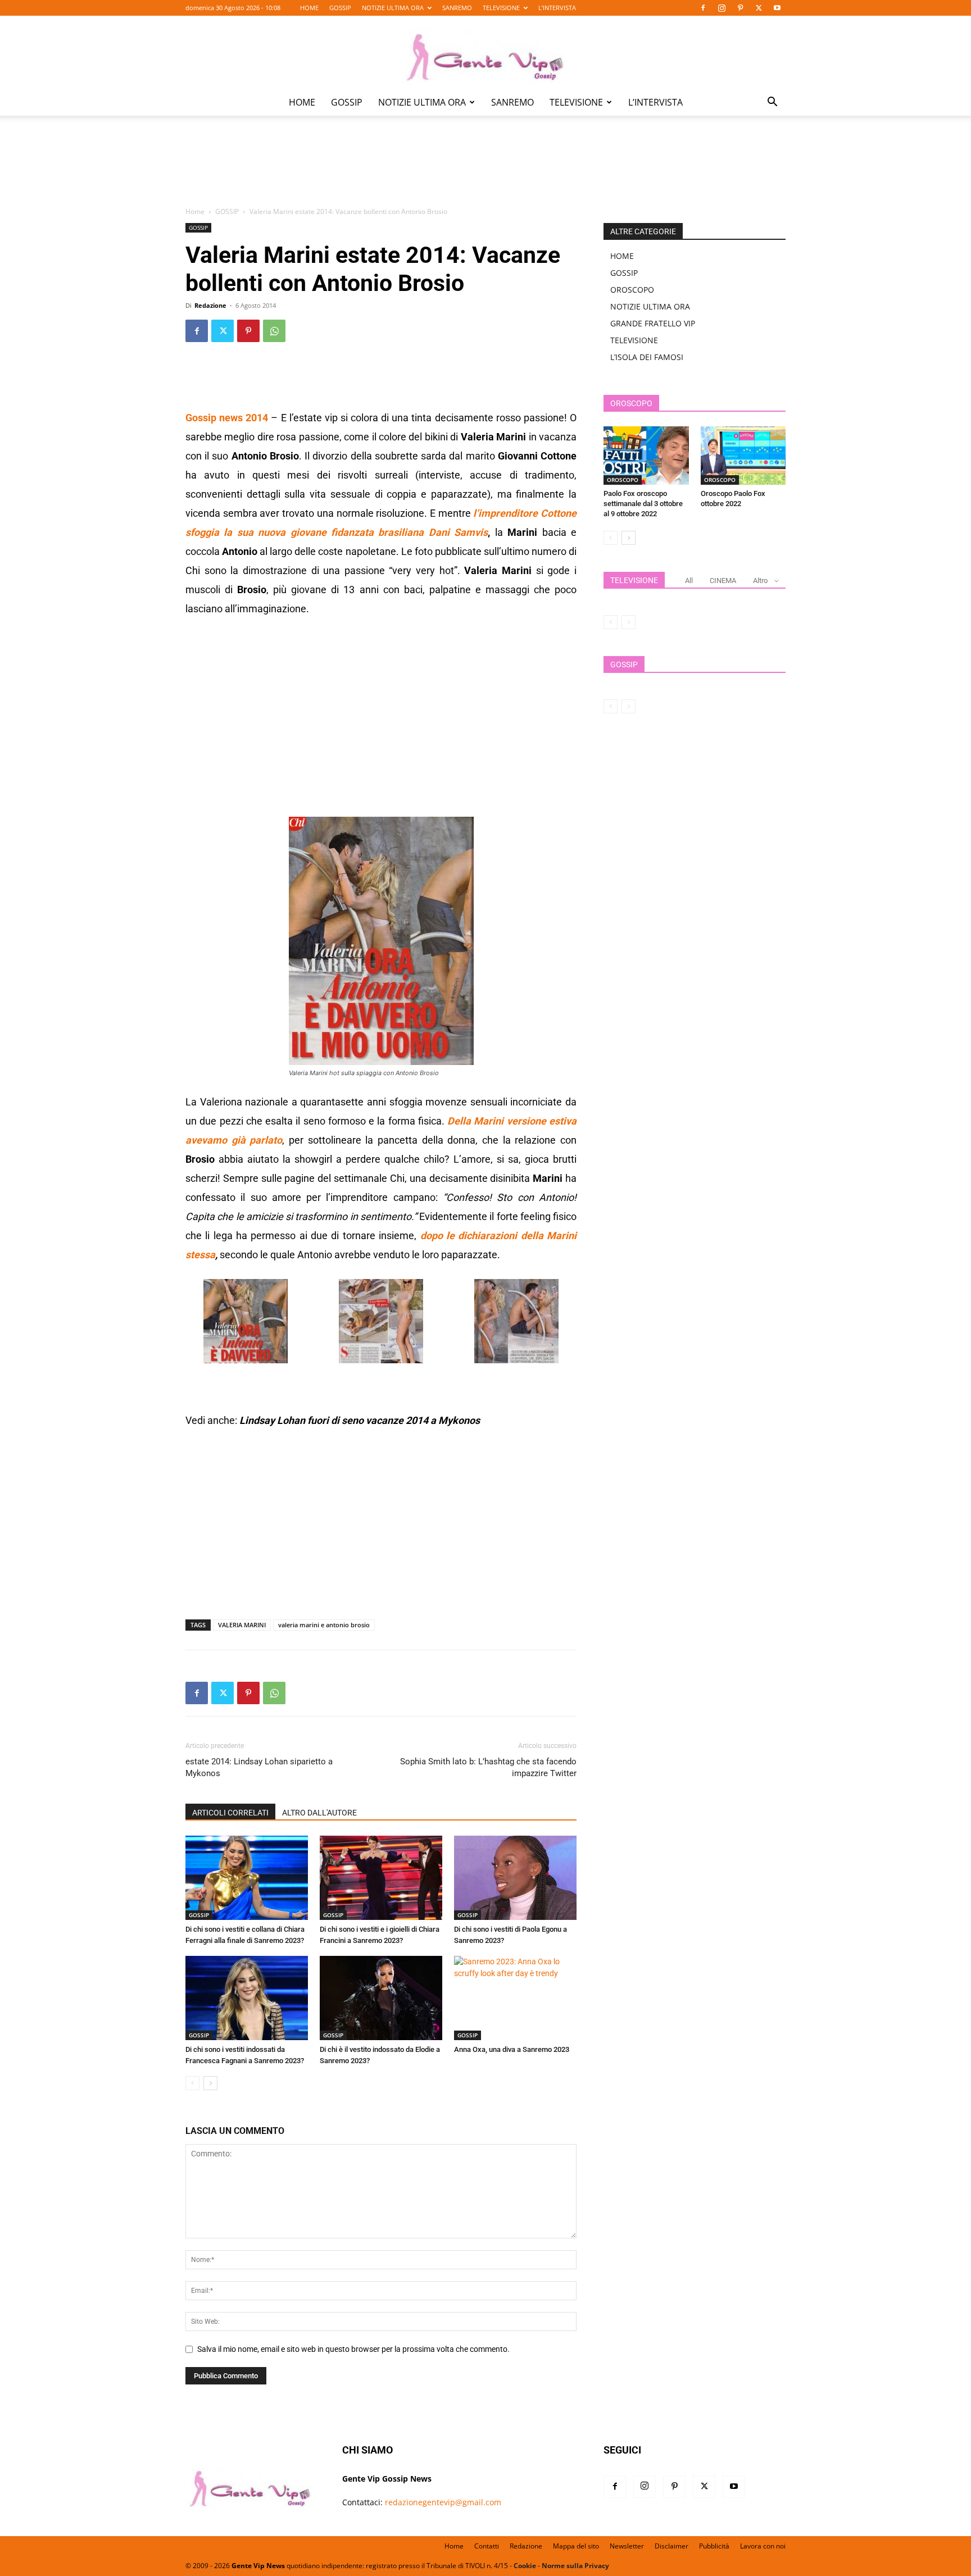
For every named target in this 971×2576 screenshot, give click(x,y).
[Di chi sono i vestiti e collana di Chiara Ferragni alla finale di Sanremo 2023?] (247, 1878)
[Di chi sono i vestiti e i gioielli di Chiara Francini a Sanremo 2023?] (381, 1878)
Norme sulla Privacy (575, 2566)
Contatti (487, 2546)
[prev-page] (192, 2083)
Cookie (525, 2566)
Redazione (210, 305)
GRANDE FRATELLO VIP (653, 323)
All (689, 581)
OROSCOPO (632, 290)
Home (195, 211)
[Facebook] (703, 8)
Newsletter (627, 2546)
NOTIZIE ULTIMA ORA (393, 8)
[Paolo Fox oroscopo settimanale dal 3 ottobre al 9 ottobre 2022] (646, 456)
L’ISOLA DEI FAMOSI (647, 357)
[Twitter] (759, 8)
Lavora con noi (763, 2546)
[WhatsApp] (274, 331)
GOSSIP (340, 8)
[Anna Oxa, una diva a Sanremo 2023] (515, 1998)
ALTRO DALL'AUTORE (319, 1813)
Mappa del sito (576, 2546)
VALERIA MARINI (242, 1625)
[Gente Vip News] (485, 53)
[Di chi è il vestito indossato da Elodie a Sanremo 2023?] (381, 1998)
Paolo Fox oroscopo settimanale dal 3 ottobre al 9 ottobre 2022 (643, 504)
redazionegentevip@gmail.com (443, 2502)
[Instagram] (722, 8)
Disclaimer (671, 2546)
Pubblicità (714, 2546)
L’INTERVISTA (557, 8)
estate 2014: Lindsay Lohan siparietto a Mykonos (259, 1767)
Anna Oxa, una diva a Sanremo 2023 (512, 2049)
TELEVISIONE (501, 8)
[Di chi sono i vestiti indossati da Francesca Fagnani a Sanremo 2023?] (247, 1998)
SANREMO (457, 8)
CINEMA (723, 581)
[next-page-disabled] (629, 622)
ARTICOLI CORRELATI (230, 1813)
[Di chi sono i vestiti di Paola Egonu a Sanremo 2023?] (515, 1878)
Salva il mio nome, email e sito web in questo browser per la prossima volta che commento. (353, 2349)
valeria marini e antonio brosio (324, 1625)
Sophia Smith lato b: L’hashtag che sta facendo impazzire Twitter (488, 1767)
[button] (772, 103)
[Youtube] (777, 8)
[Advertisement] (485, 169)
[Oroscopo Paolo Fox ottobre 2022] (743, 456)
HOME (309, 8)
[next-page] (210, 2083)
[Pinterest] (740, 8)
